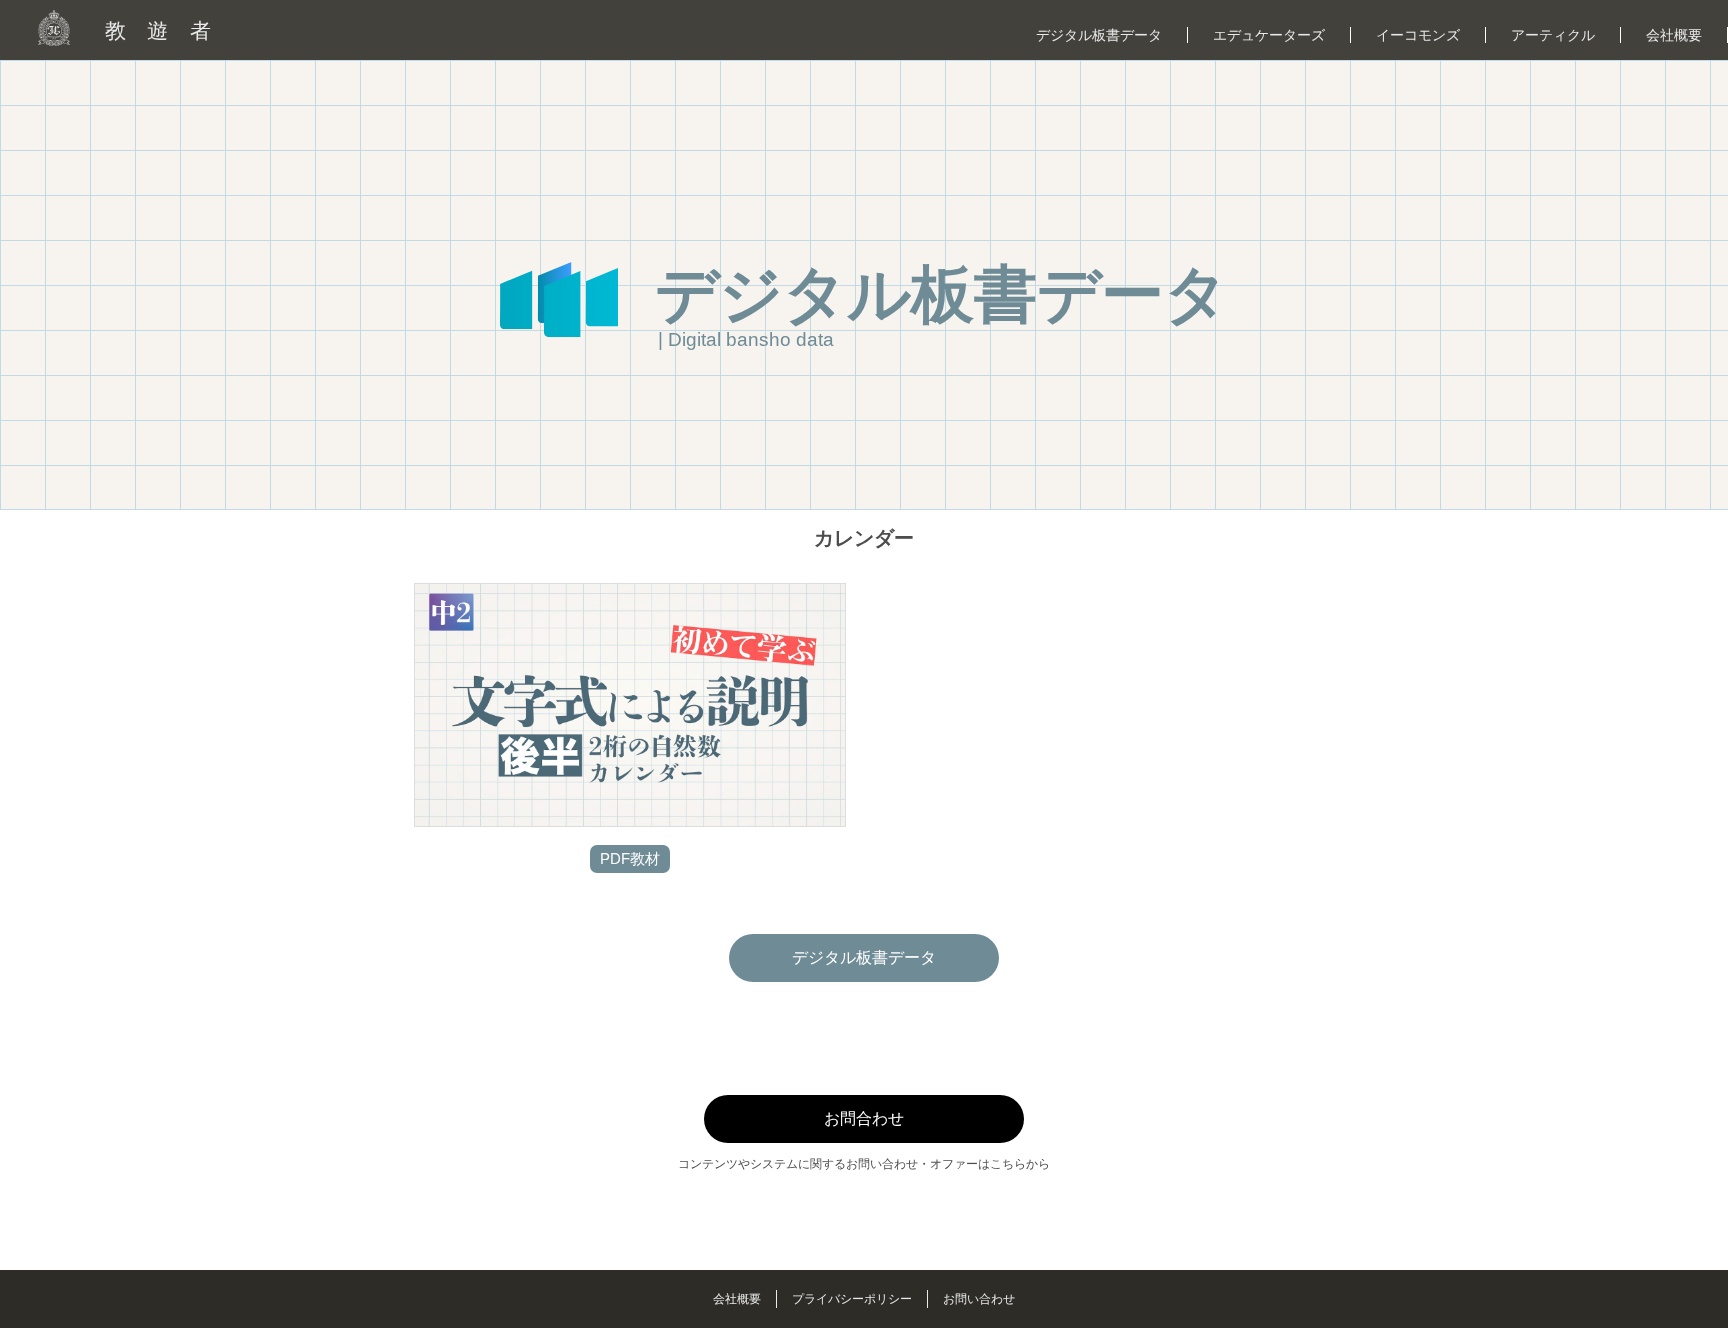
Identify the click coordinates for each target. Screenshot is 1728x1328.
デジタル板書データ (1099, 35)
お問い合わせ (979, 1299)
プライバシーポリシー (852, 1299)
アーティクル (1553, 35)
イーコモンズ (1418, 35)
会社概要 (1674, 35)
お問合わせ (864, 1118)
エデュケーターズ (1269, 35)
